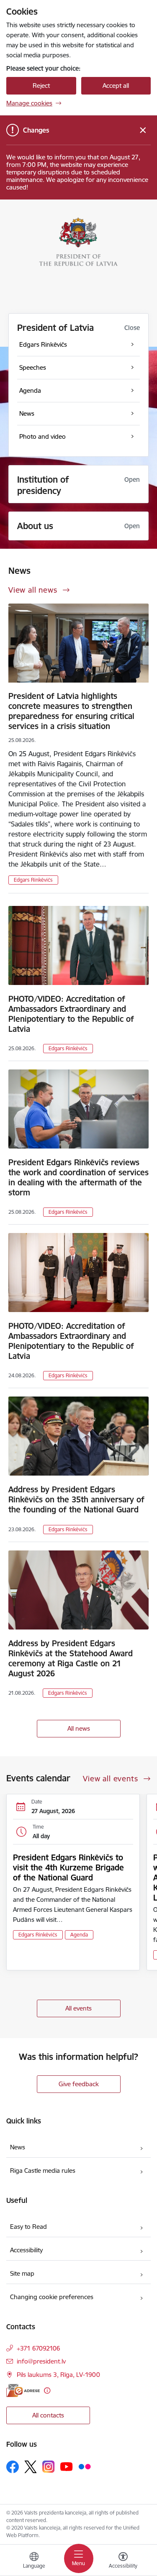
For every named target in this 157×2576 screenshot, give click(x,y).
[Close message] (143, 130)
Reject (41, 86)
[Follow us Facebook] (13, 2467)
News (18, 2147)
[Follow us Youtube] (67, 2466)
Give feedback (79, 2084)
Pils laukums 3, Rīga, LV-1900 (58, 2375)
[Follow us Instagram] (49, 2467)
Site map (22, 2273)
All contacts (48, 2415)
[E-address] (23, 2391)
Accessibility (26, 2250)
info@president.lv (41, 2361)
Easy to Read (28, 2227)
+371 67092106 (39, 2348)
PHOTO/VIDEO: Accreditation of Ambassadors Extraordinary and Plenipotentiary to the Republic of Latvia (71, 1014)
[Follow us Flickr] (85, 2466)
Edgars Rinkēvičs (33, 880)
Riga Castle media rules (43, 2171)
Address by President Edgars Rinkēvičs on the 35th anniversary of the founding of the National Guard (76, 1499)
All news (79, 1728)
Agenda (79, 1935)
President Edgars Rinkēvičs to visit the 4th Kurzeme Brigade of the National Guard (68, 1867)
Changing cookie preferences (52, 2297)
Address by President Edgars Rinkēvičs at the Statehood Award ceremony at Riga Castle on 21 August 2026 (71, 1658)
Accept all (116, 86)
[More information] (47, 2391)
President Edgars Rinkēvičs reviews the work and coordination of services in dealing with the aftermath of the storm (78, 1177)
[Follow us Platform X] (31, 2467)
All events (78, 2008)
